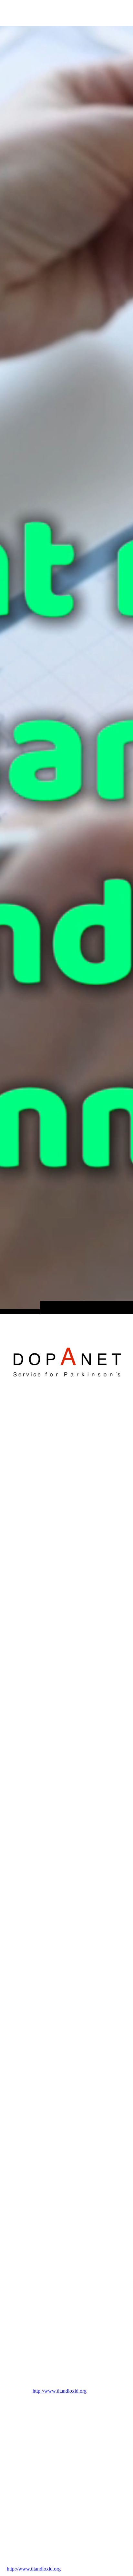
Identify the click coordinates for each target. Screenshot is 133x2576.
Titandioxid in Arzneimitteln (52, 1403)
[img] (66, 670)
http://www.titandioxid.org (60, 2391)
